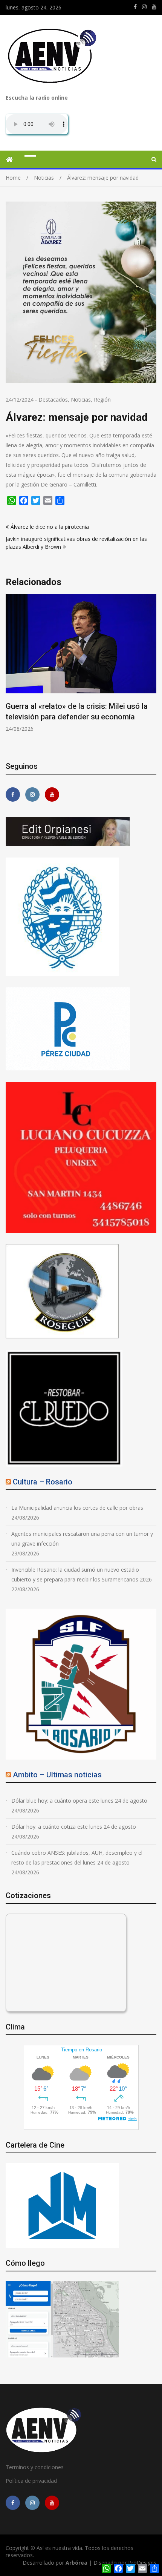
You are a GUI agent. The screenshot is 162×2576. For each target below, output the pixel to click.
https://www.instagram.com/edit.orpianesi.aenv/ (144, 7)
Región (102, 400)
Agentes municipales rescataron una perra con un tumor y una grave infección (82, 1539)
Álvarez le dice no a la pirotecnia (50, 527)
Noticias (81, 400)
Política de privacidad (31, 2481)
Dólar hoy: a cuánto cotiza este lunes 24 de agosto (74, 1827)
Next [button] (151, 673)
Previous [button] (11, 673)
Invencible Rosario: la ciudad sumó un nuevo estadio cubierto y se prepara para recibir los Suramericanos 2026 (82, 1574)
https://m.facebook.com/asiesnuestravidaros (135, 7)
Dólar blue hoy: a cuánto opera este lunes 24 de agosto (79, 1801)
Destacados (53, 400)
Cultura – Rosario (43, 1482)
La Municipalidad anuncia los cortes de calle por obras (77, 1508)
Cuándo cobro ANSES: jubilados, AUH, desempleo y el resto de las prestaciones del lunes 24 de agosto (77, 1858)
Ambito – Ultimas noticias (57, 1775)
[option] (81, 663)
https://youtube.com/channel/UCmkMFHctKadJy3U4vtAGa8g (154, 7)
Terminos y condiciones (35, 2467)
